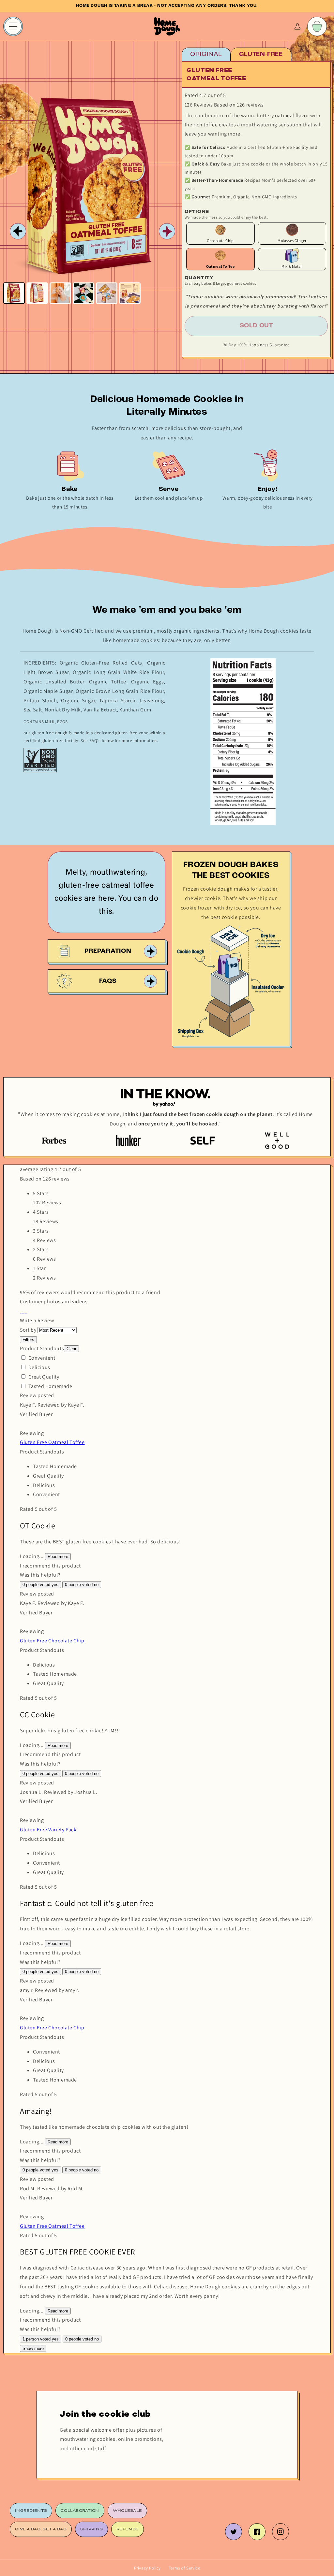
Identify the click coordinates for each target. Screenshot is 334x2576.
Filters (28, 1340)
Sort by (28, 1330)
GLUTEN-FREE (261, 54)
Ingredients (31, 2511)
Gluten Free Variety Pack (48, 1830)
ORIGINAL (206, 54)
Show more (33, 2348)
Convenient (42, 1358)
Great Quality (44, 1377)
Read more (58, 1557)
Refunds (128, 2529)
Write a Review (37, 1320)
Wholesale (128, 2511)
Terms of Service (184, 2568)
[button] (21, 1311)
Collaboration (80, 2511)
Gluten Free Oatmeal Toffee (52, 1442)
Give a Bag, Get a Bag (41, 2529)
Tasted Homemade (50, 1386)
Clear (71, 1349)
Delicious (39, 1367)
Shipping (91, 2529)
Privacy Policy (147, 2568)
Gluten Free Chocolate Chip (52, 1641)
